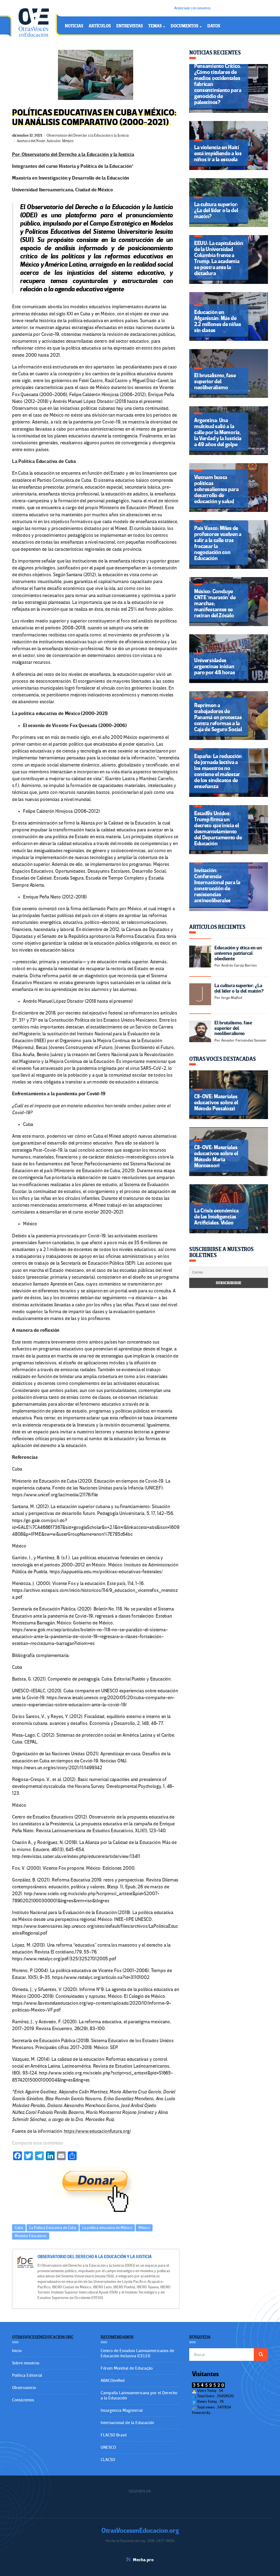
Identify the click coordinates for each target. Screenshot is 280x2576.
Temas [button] (155, 26)
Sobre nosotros (26, 2363)
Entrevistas (129, 26)
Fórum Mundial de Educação (127, 2368)
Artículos (100, 26)
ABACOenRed (113, 2381)
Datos (214, 26)
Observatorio (24, 2388)
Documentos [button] (185, 26)
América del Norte (31, 141)
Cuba (19, 2228)
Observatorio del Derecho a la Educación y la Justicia (87, 135)
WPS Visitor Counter (226, 2413)
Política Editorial (27, 2375)
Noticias (74, 26)
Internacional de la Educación (127, 2423)
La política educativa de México (107, 2228)
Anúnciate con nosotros (192, 8)
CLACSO (108, 2460)
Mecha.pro (143, 2560)
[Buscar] (261, 2355)
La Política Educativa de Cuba (53, 2228)
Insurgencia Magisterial (122, 2410)
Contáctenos (23, 2400)
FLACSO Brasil (114, 2435)
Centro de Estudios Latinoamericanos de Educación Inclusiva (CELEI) (137, 2353)
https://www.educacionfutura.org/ (97, 2131)
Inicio (17, 2351)
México (68, 141)
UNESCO (108, 2447)
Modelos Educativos (31, 2236)
